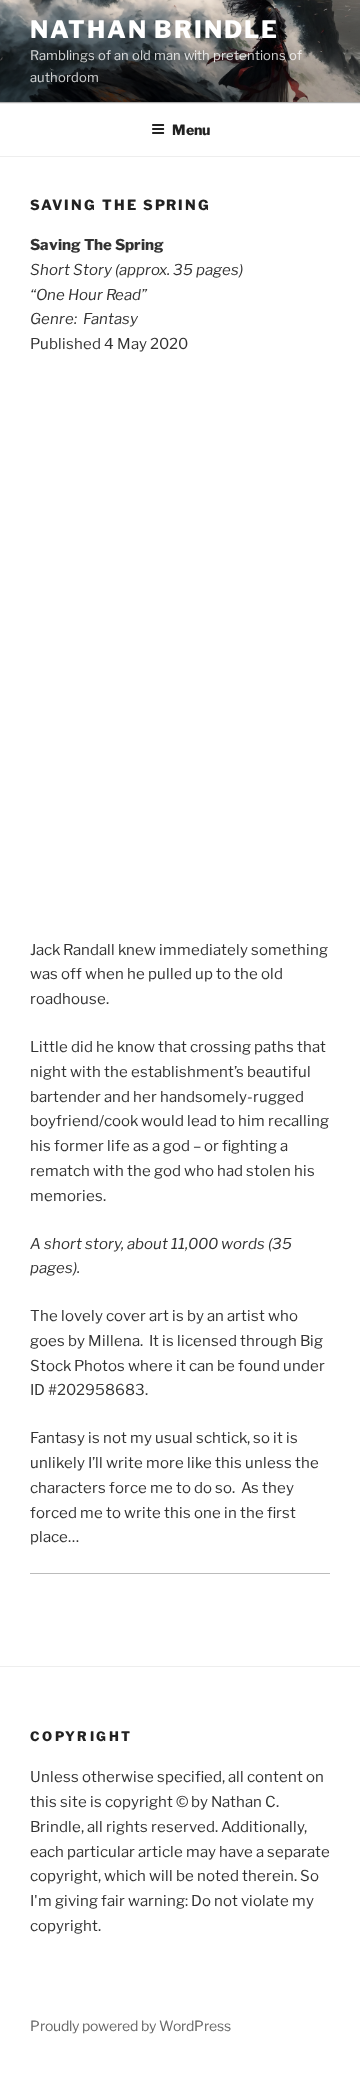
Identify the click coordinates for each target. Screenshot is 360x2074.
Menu (191, 129)
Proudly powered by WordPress (130, 2025)
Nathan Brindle (154, 29)
